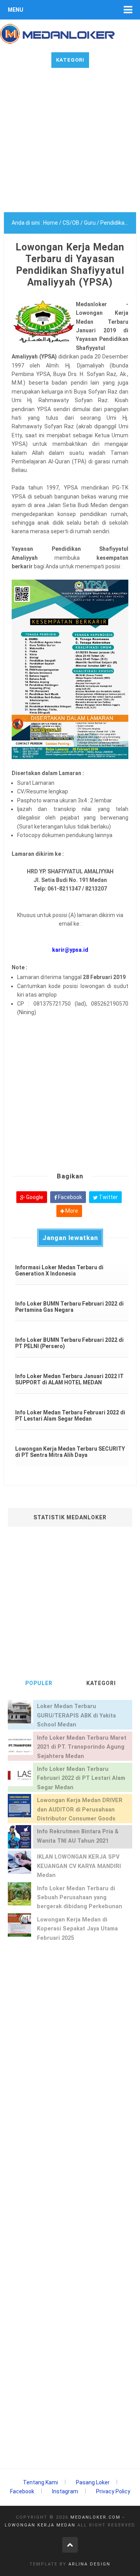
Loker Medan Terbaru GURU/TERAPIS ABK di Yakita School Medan (76, 1716)
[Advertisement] (70, 142)
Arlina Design (89, 2564)
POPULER (39, 1683)
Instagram (65, 2491)
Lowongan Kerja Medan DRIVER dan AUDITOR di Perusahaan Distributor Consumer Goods (80, 1810)
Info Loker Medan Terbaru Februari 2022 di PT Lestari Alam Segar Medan (81, 1778)
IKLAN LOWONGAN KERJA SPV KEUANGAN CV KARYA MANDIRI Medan (79, 1866)
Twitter (108, 1197)
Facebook (69, 1197)
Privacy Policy (113, 2491)
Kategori (70, 60)
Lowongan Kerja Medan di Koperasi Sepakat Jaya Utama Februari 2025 (77, 1929)
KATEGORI (101, 1683)
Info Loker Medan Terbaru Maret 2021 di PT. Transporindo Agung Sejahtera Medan (82, 1747)
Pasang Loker (93, 2482)
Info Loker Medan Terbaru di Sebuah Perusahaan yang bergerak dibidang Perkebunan (80, 1898)
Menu (16, 10)
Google (34, 1197)
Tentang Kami (40, 2482)
